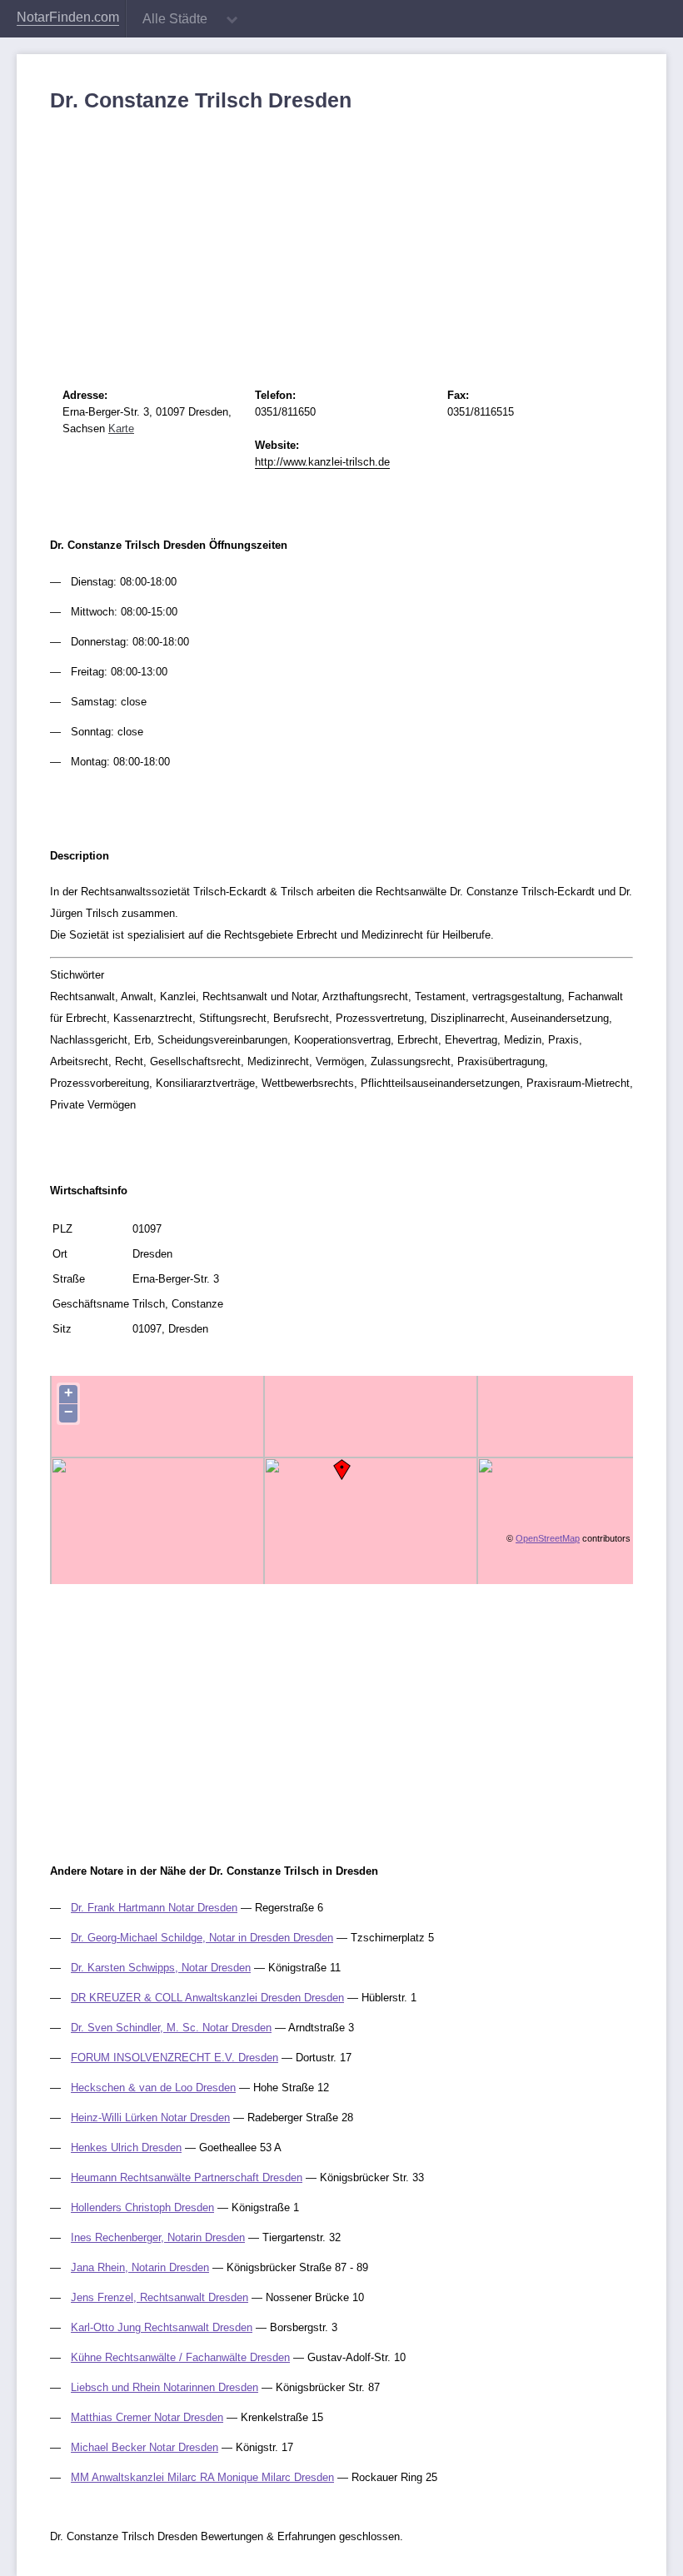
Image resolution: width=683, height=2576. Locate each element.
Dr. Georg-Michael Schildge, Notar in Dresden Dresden (202, 1938)
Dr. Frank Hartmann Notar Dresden (154, 1908)
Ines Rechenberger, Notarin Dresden (158, 2237)
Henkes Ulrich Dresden (126, 2147)
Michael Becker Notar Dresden (145, 2447)
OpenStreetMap (548, 1538)
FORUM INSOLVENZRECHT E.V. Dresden (174, 2058)
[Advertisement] (341, 237)
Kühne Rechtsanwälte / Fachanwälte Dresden (180, 2357)
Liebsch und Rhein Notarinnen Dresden (165, 2387)
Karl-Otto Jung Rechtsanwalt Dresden (162, 2327)
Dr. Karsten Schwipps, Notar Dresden (161, 1968)
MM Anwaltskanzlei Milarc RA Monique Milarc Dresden (202, 2477)
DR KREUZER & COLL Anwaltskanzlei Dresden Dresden (207, 1998)
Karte (121, 429)
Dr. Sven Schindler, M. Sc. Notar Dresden (171, 2028)
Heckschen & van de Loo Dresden (153, 2088)
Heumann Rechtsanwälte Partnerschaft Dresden (187, 2177)
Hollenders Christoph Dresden (142, 2207)
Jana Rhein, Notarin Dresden (140, 2267)
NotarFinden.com (68, 17)
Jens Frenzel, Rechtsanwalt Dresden (160, 2297)
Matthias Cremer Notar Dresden (147, 2417)
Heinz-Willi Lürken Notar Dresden (150, 2118)
